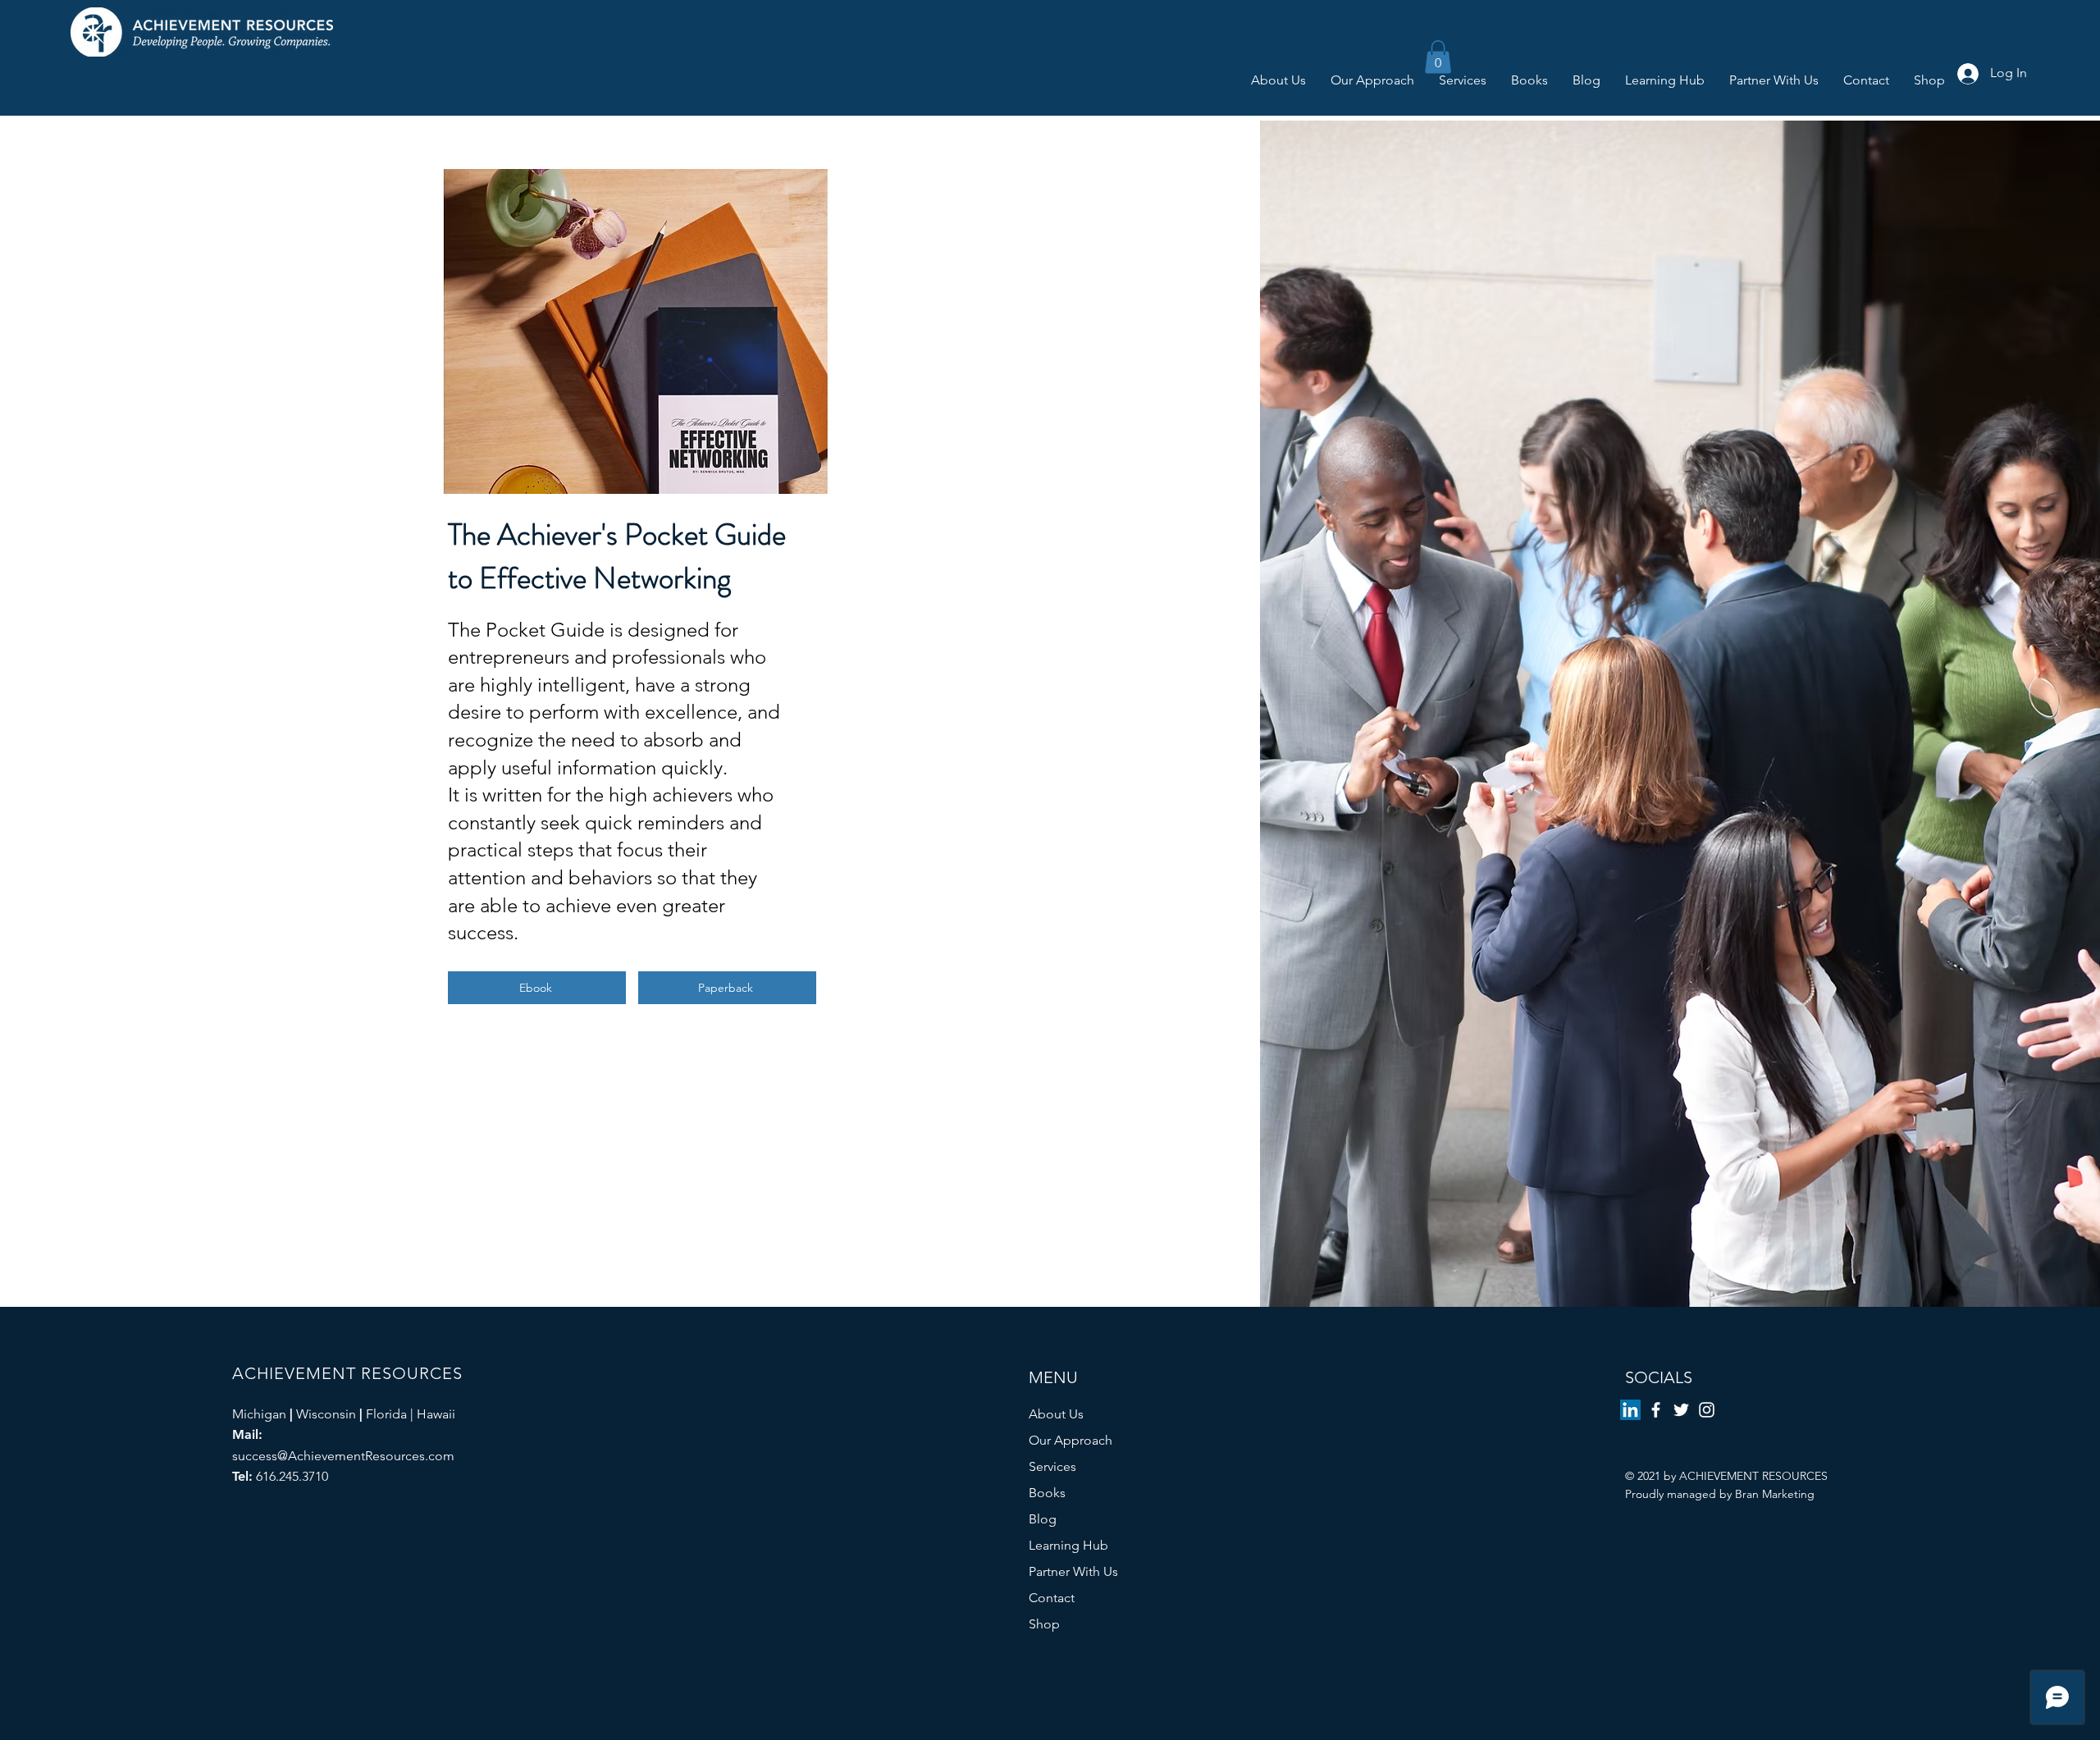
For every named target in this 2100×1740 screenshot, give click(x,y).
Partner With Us (1073, 1571)
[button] (1438, 57)
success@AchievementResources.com (343, 1456)
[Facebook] (1656, 1410)
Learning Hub (1068, 1545)
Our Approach (1071, 1440)
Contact (1052, 1598)
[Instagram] (1707, 1410)
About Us (1056, 1414)
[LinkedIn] (1630, 1410)
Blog (1043, 1519)
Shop (1044, 1624)
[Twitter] (1681, 1410)
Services (1052, 1466)
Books (1047, 1493)
